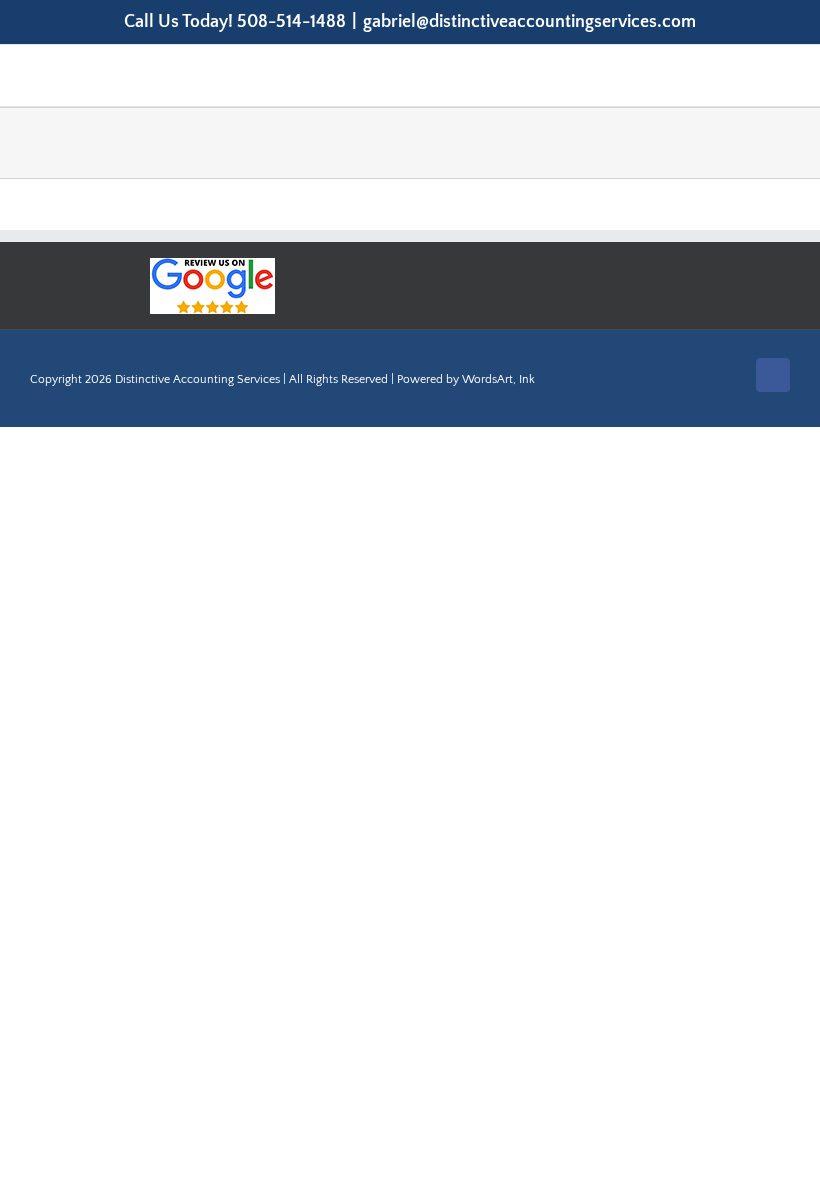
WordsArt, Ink (498, 379)
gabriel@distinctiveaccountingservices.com (529, 22)
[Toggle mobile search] (746, 75)
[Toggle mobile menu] (782, 75)
